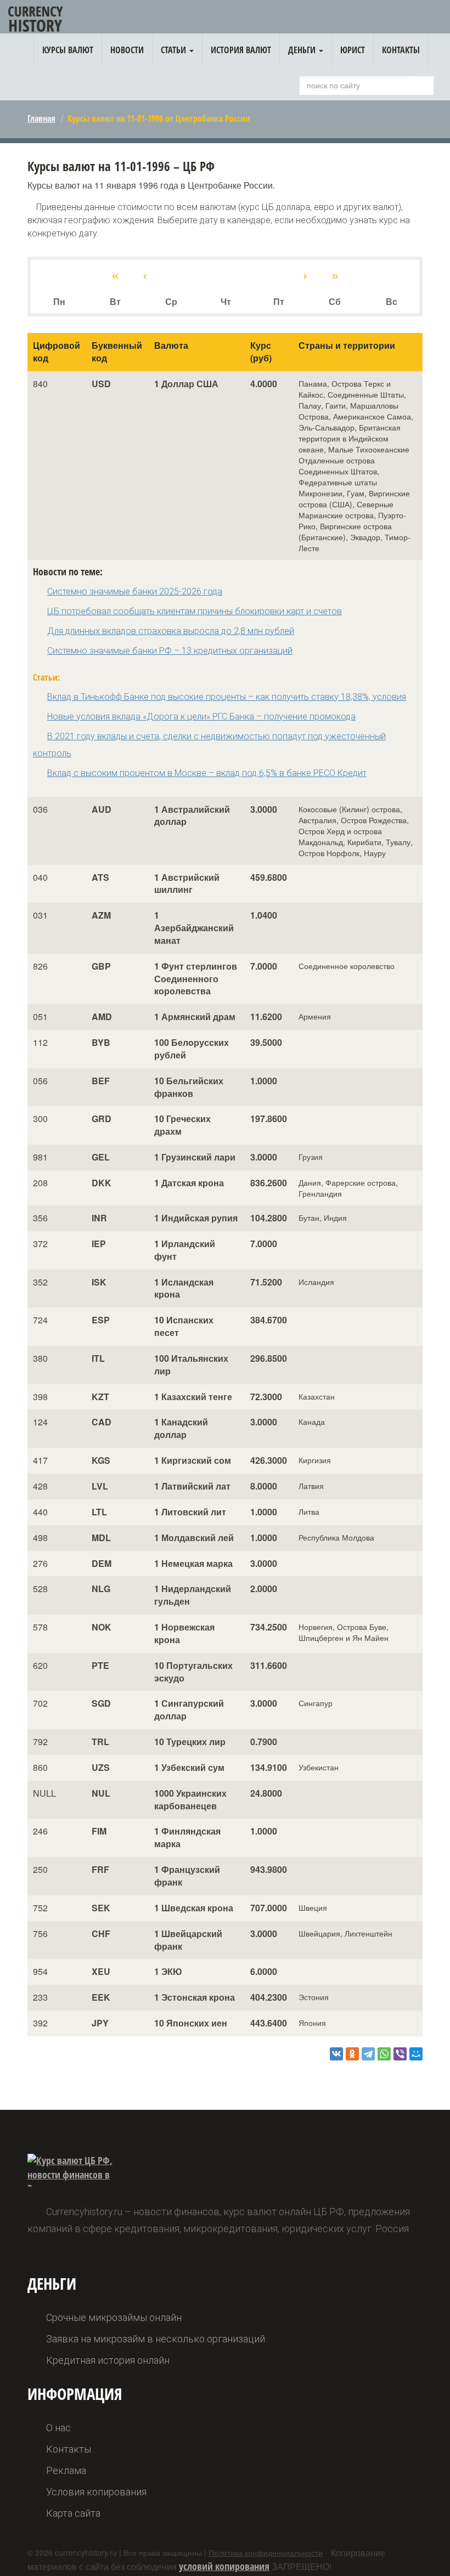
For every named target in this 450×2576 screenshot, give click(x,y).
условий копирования (224, 2566)
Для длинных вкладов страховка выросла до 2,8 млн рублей (171, 631)
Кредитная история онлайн (108, 2360)
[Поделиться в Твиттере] (368, 2054)
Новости (127, 50)
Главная (41, 118)
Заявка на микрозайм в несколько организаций (156, 2339)
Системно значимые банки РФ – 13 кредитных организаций (170, 651)
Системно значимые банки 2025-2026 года (135, 591)
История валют (241, 50)
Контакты (401, 50)
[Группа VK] (420, 21)
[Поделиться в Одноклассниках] (352, 2054)
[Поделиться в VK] (336, 2054)
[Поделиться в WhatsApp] (384, 2054)
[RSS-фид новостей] (437, 19)
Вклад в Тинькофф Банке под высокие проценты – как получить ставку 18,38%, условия (227, 697)
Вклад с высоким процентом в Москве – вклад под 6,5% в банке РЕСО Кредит (207, 773)
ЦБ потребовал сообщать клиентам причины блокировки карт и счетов (195, 611)
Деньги (303, 50)
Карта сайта (73, 2513)
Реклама (66, 2470)
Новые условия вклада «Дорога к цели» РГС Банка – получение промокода (201, 717)
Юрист (353, 50)
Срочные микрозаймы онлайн (114, 2317)
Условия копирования (96, 2492)
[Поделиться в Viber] (400, 2054)
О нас (58, 2428)
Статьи (175, 50)
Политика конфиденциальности (266, 2552)
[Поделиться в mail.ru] (416, 2054)
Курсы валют (68, 50)
